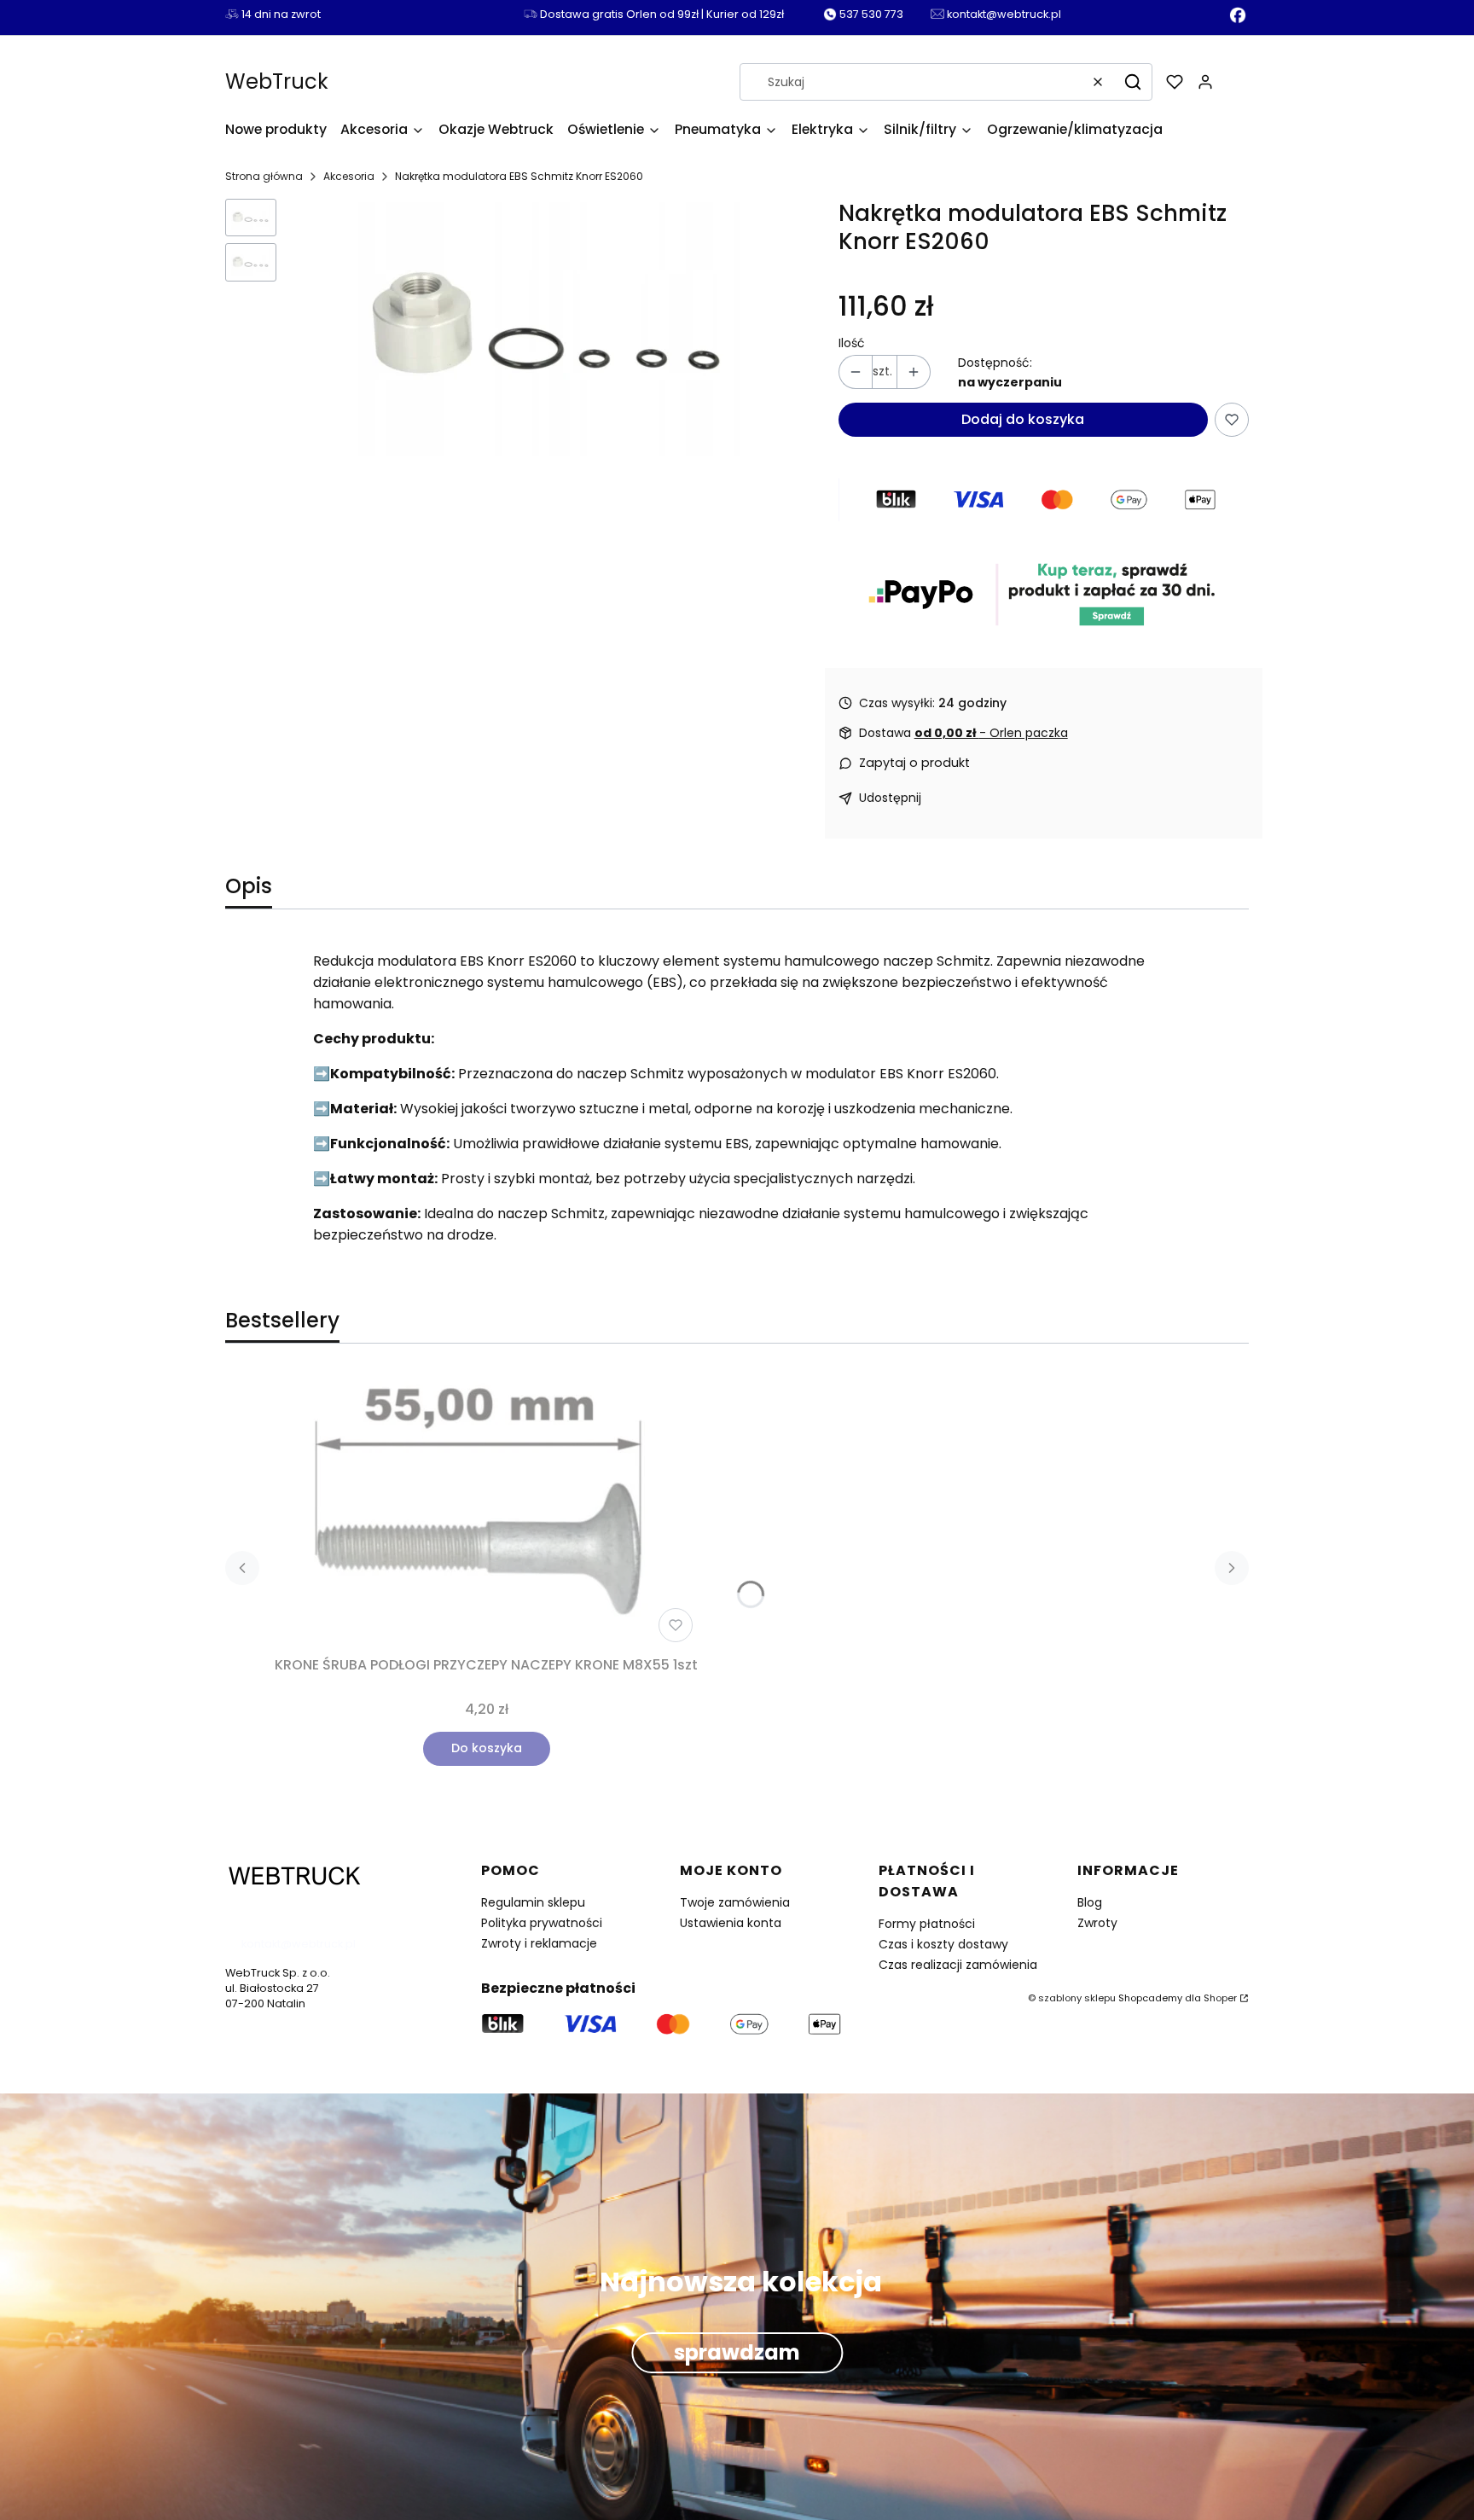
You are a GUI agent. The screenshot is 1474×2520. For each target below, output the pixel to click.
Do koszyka (487, 1748)
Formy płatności (927, 1924)
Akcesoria (349, 176)
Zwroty (1097, 1923)
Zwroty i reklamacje (539, 1943)
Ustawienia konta (731, 1923)
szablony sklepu (1077, 1998)
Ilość (852, 343)
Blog (1090, 1902)
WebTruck (277, 81)
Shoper (1220, 1998)
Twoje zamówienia (735, 1902)
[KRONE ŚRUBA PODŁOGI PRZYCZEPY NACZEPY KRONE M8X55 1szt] (486, 1510)
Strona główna (264, 176)
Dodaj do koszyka (1023, 419)
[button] (1133, 82)
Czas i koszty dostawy (943, 1944)
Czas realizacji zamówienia (958, 1965)
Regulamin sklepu (533, 1902)
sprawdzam (737, 2352)
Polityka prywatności (542, 1923)
